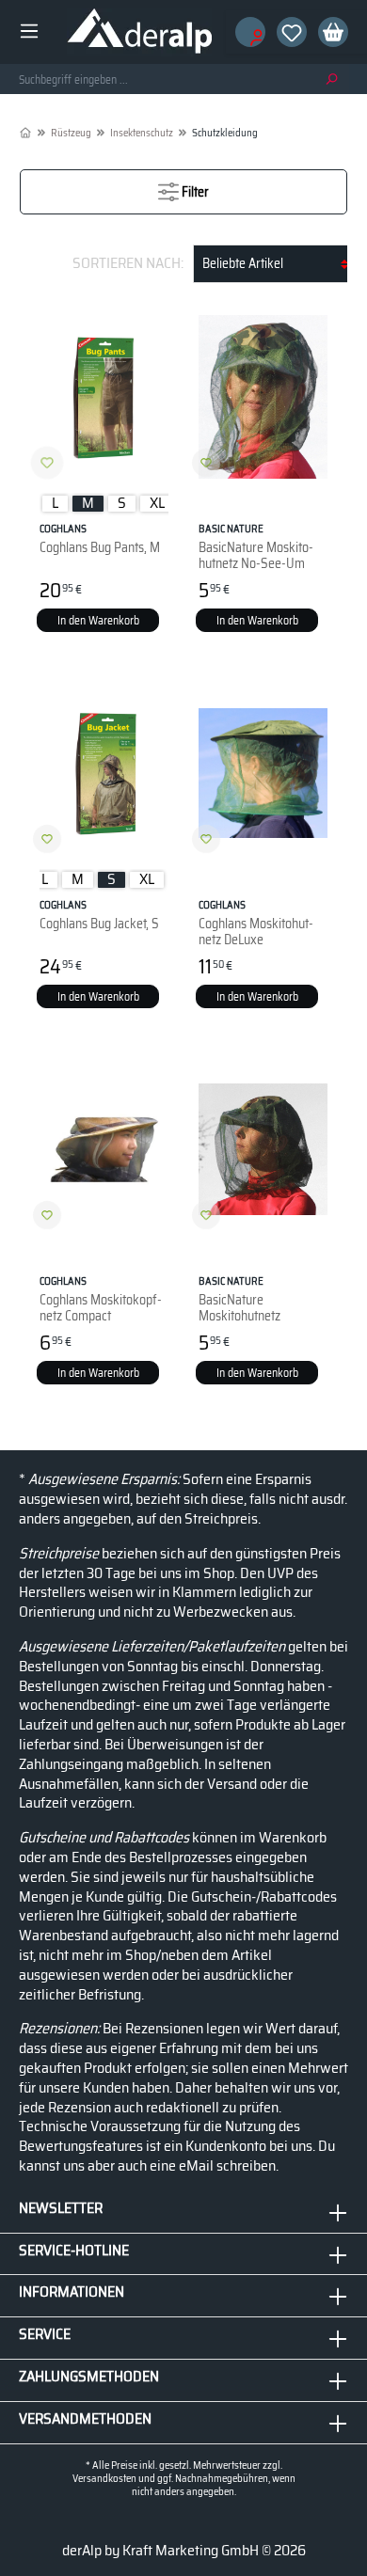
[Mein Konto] (245, 32)
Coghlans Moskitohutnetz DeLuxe (256, 923)
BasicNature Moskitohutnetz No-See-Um (256, 546)
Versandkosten (104, 2479)
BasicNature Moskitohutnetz (239, 1299)
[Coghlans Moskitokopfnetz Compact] (104, 1149)
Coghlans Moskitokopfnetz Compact (101, 1299)
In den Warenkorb (98, 620)
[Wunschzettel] (286, 32)
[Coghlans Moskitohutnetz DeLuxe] (263, 773)
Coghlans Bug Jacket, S (99, 916)
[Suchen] (331, 79)
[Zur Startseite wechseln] (139, 32)
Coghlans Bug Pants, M (100, 539)
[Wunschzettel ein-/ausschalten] (47, 463)
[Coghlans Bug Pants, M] (104, 397)
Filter (194, 192)
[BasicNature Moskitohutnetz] (263, 1149)
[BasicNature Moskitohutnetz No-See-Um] (263, 397)
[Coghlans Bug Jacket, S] (104, 773)
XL (157, 504)
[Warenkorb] (327, 32)
